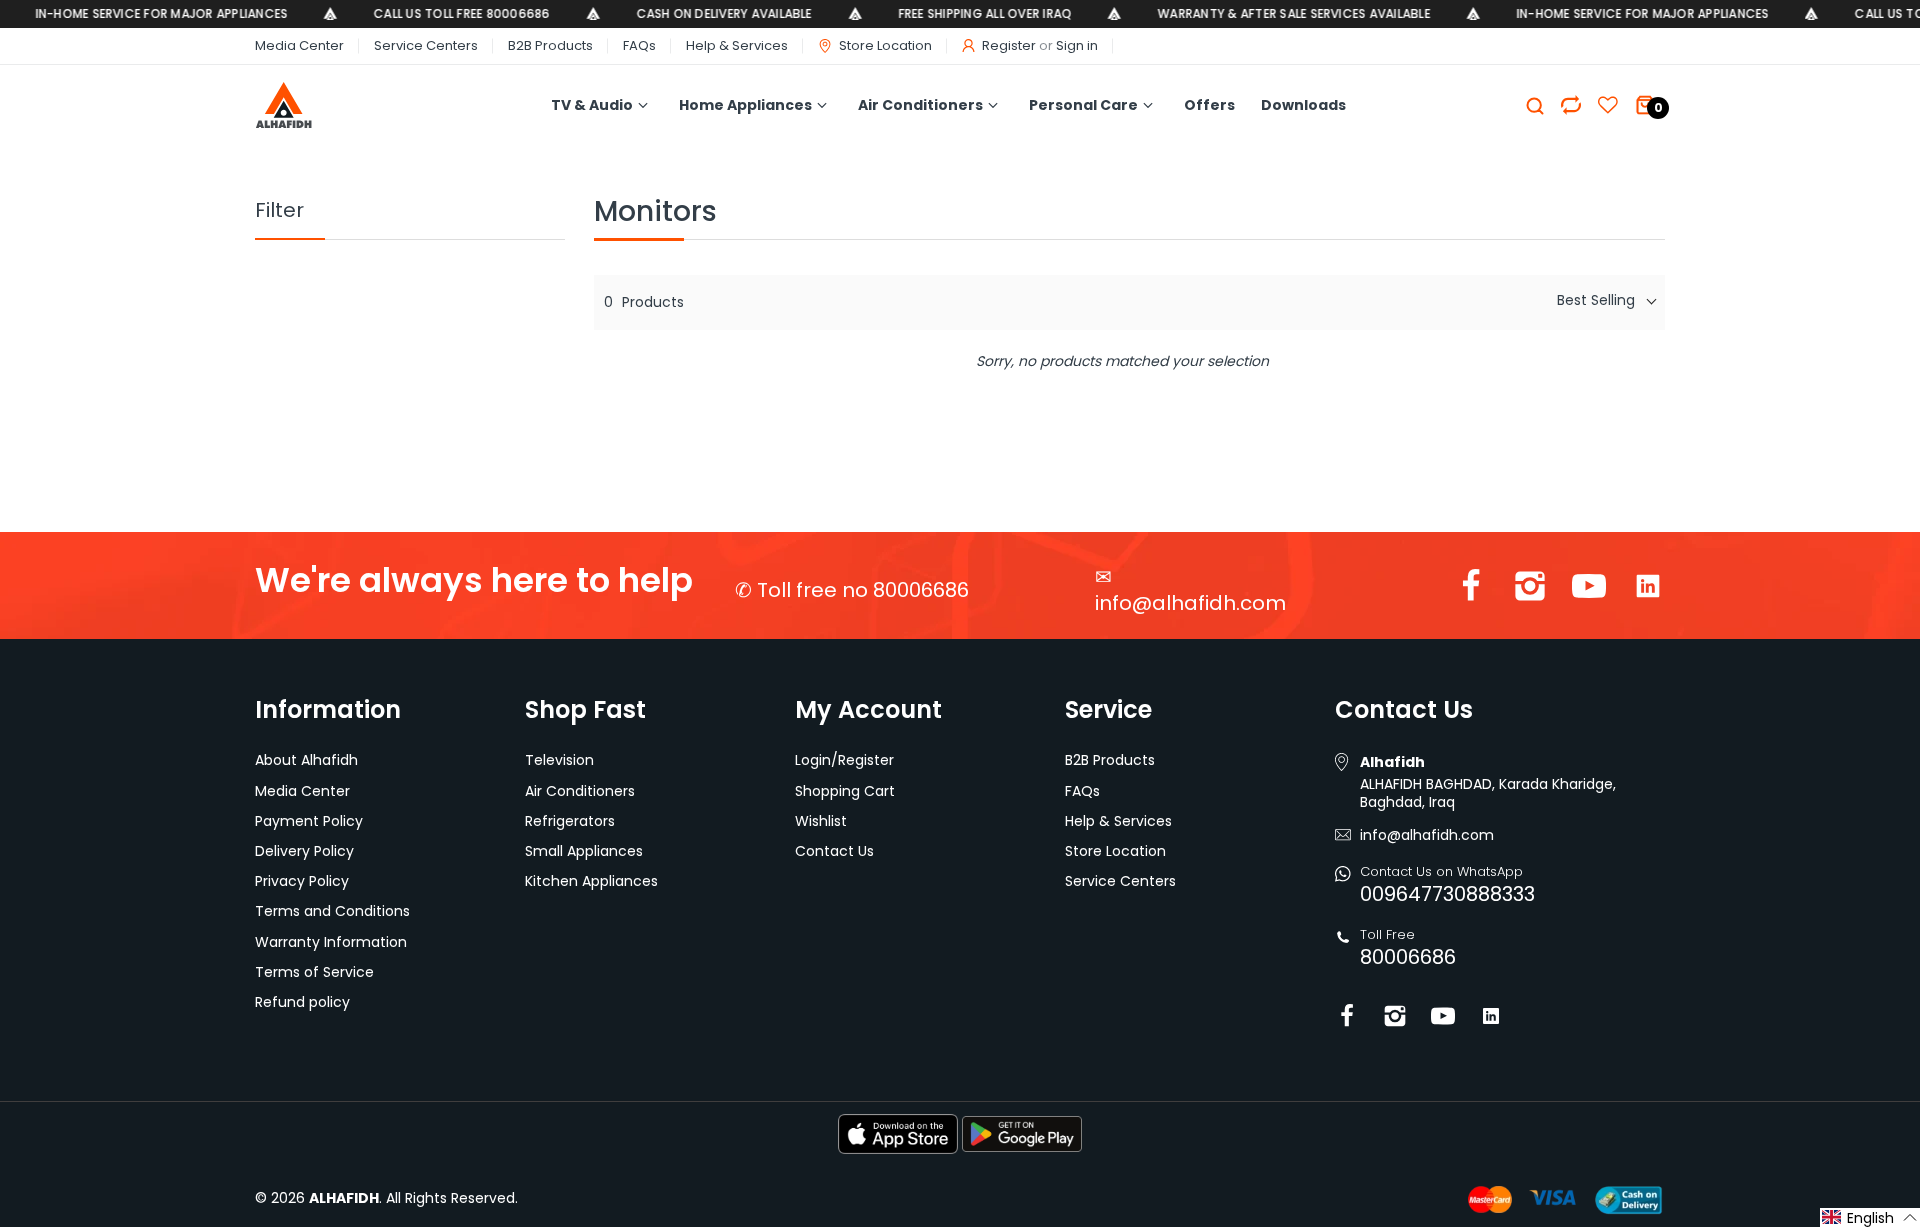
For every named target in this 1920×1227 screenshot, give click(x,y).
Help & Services (737, 45)
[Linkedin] (1648, 590)
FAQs (639, 45)
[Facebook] (1471, 590)
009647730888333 (1447, 894)
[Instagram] (1530, 590)
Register (1009, 45)
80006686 (1408, 957)
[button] (1870, 1217)
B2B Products (550, 45)
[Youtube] (1589, 590)
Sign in (1077, 45)
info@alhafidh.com (1190, 603)
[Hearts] (1571, 105)
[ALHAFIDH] (327, 105)
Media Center (299, 45)
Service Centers (426, 45)
